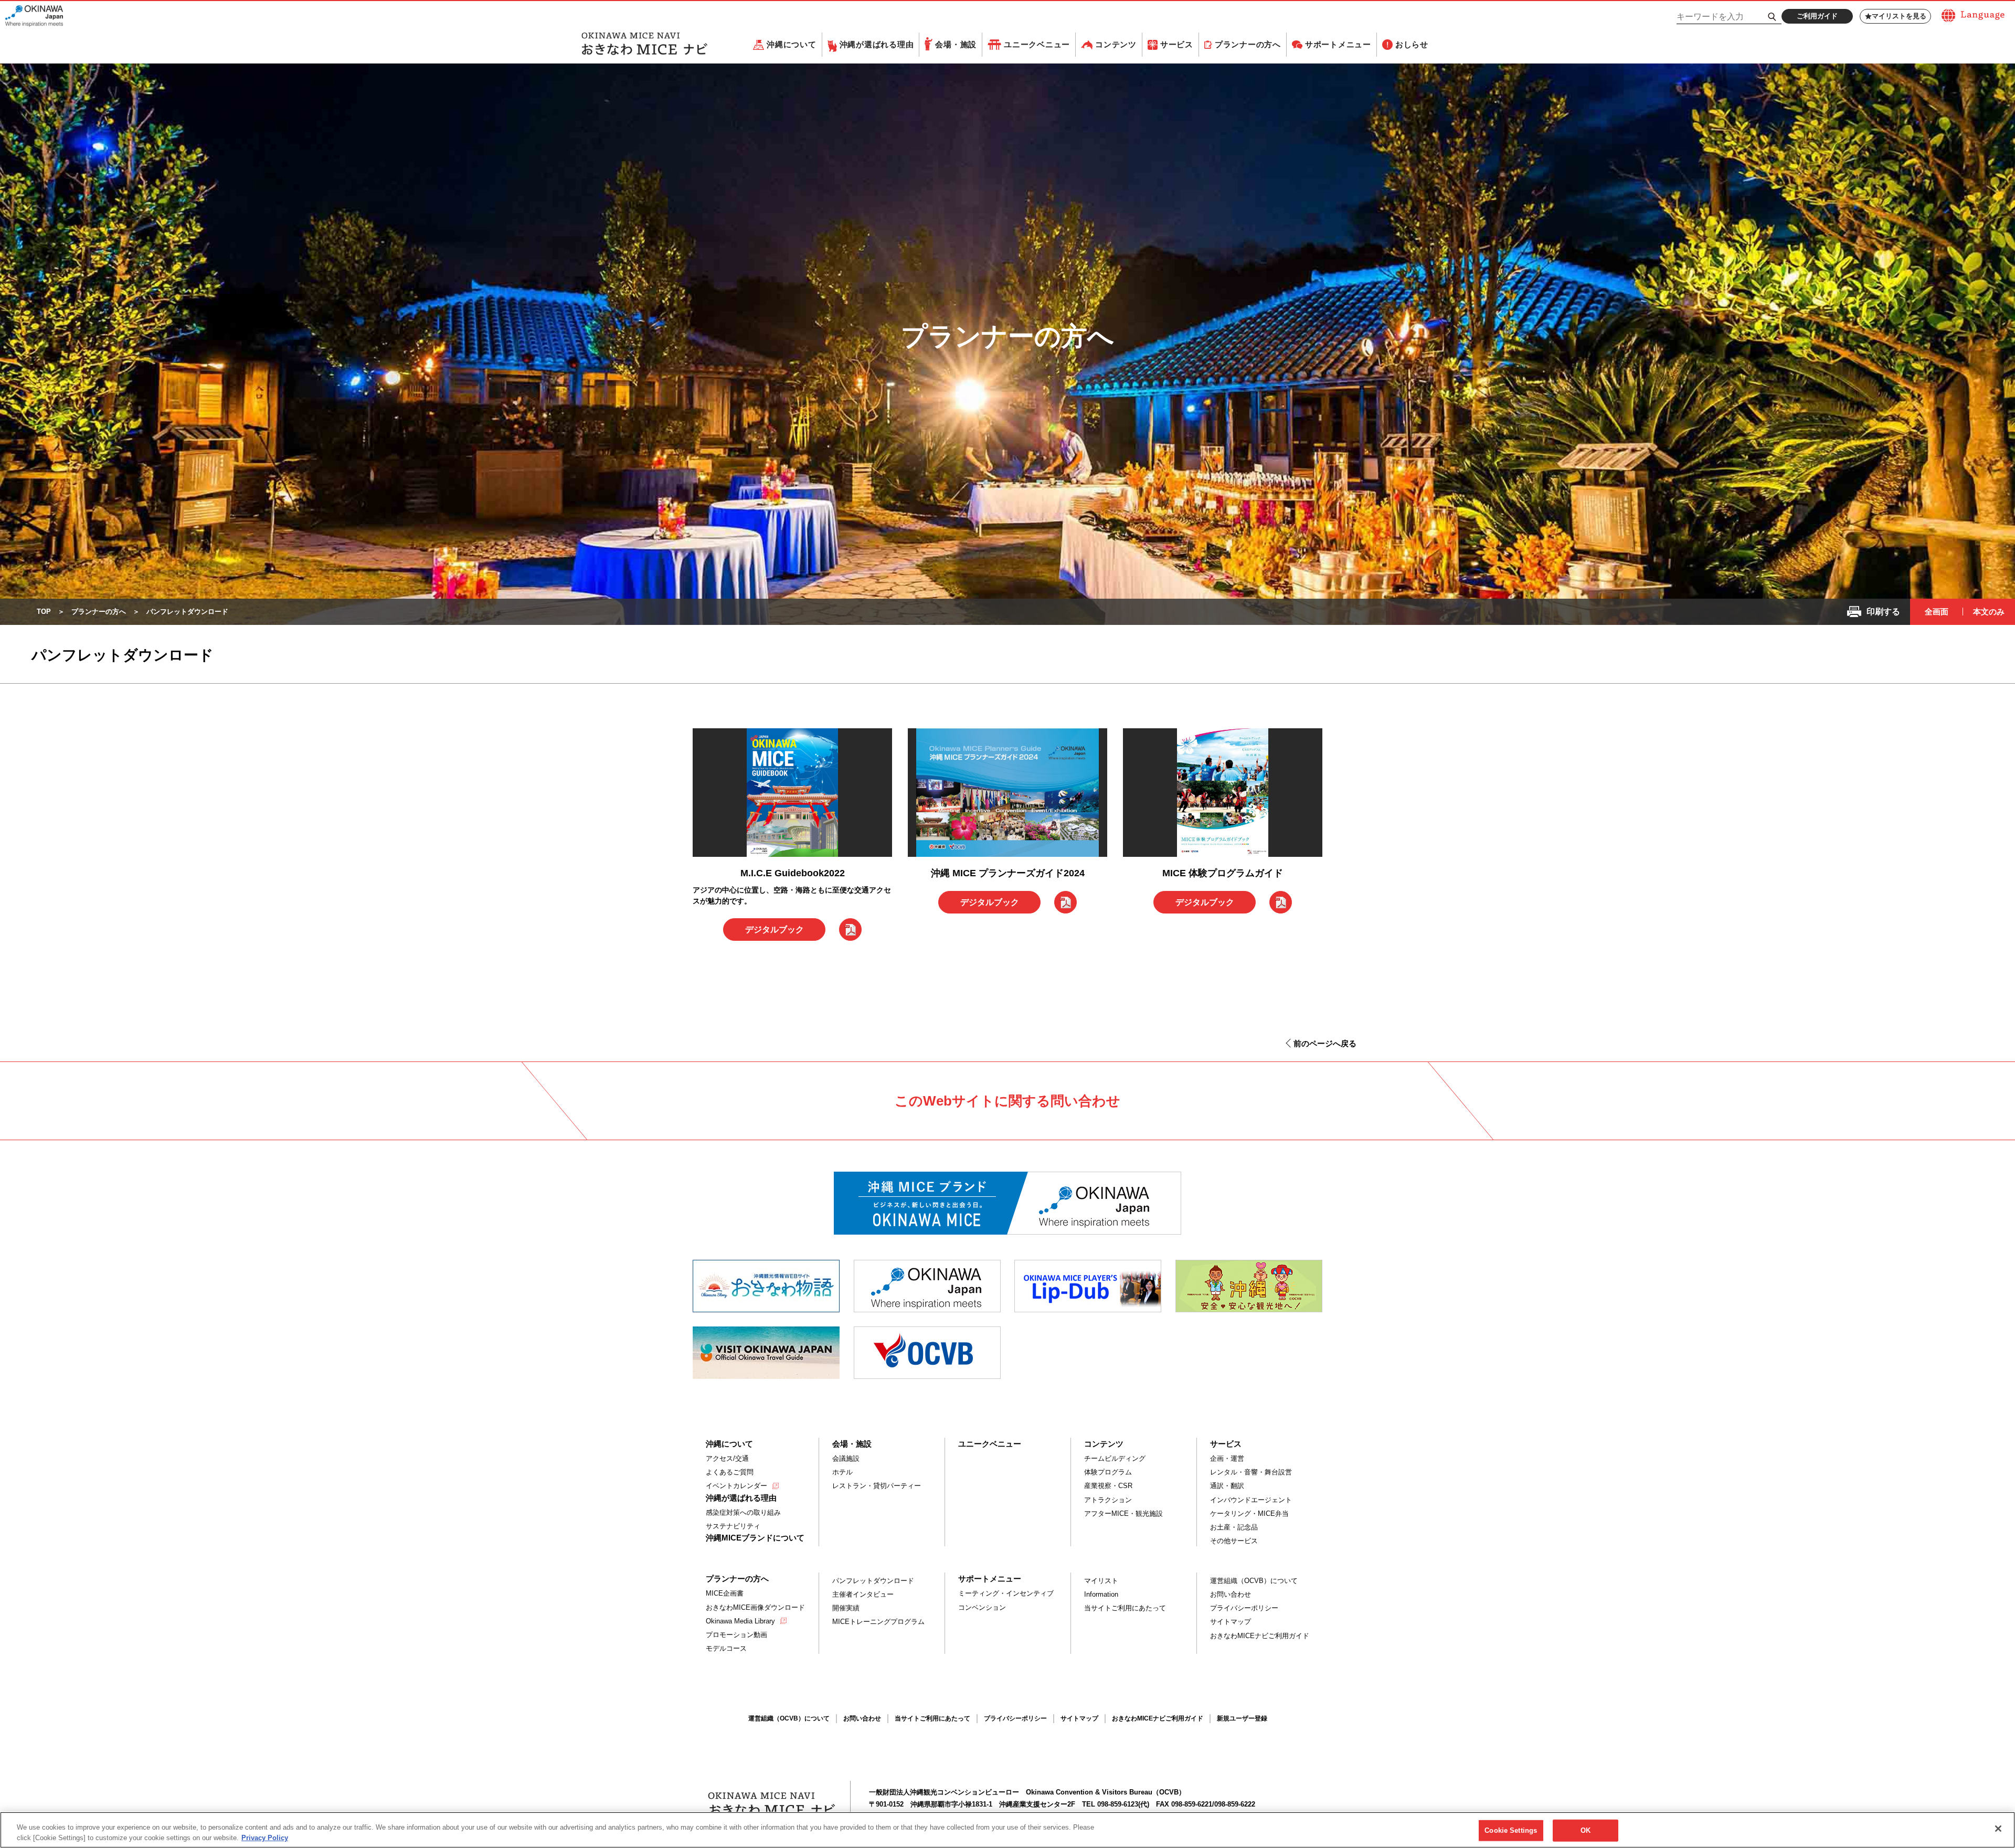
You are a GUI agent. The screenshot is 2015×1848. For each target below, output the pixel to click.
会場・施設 (956, 44)
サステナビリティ (733, 1526)
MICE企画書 (725, 1593)
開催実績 (846, 1608)
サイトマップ (1231, 1622)
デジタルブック (775, 930)
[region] (1008, 1830)
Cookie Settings (1511, 1830)
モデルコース (726, 1648)
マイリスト (1101, 1581)
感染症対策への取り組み (743, 1512)
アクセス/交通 (727, 1458)
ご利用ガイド (1817, 16)
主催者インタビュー (863, 1594)
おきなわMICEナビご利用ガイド (1260, 1636)
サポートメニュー (1338, 44)
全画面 (1937, 612)
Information (1101, 1594)
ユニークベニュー (1037, 44)
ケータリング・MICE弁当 (1249, 1514)
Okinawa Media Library (740, 1621)
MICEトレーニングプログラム (878, 1622)
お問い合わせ (1231, 1594)
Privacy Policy (265, 1837)
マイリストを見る (1899, 16)
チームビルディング (1115, 1458)
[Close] (1998, 1829)
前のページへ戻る (1325, 1043)
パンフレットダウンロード (873, 1581)
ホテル (842, 1472)
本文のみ (1989, 612)
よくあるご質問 (730, 1472)
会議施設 (846, 1458)
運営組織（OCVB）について (1254, 1581)
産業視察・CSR (1108, 1486)
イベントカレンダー (736, 1486)
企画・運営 (1227, 1458)
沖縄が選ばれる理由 (877, 44)
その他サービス (1234, 1541)
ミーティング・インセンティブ (1006, 1593)
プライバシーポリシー (1244, 1608)
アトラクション (1108, 1500)
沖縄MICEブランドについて (755, 1538)
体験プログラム (1108, 1472)
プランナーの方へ (1248, 44)
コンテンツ (1116, 44)
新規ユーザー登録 (1242, 1718)
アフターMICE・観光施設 (1123, 1514)
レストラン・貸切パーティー (877, 1486)
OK (1586, 1830)
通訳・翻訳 (1227, 1486)
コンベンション (982, 1607)
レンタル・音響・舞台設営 (1251, 1472)
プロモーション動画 (736, 1635)
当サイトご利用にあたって (1125, 1608)
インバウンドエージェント (1251, 1500)
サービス (1177, 44)
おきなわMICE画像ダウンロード (755, 1607)
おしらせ (1412, 44)
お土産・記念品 (1234, 1527)
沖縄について (792, 44)
